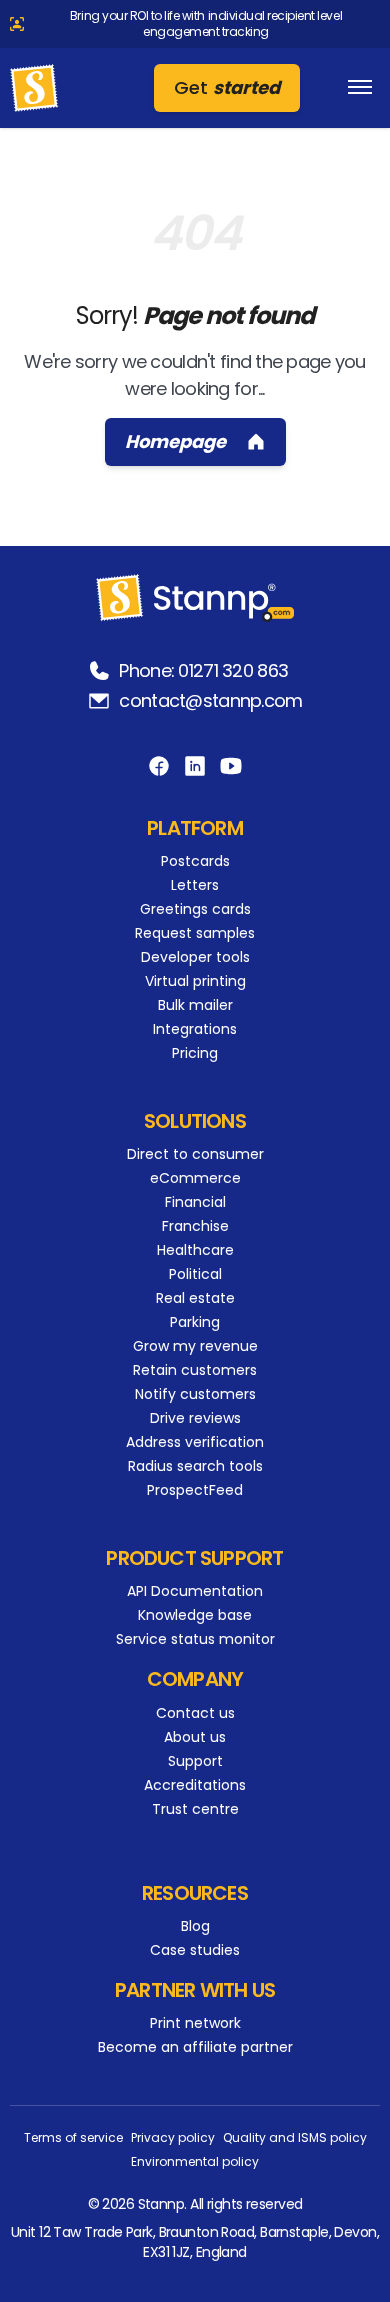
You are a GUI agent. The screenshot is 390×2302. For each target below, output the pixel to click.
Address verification (195, 1442)
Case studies (195, 1950)
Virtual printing (195, 981)
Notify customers (195, 1394)
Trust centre (195, 1809)
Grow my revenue (195, 1346)
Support (195, 1761)
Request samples (195, 933)
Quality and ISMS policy (295, 2138)
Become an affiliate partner (195, 2047)
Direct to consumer (195, 1154)
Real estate (195, 1298)
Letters (195, 885)
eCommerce (195, 1178)
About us (195, 1737)
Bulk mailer (195, 1005)
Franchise (195, 1226)
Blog (195, 1926)
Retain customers (195, 1370)
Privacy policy (173, 2138)
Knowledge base (195, 1615)
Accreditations (195, 1785)
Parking (195, 1322)
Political (195, 1274)
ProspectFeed (195, 1490)
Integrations (195, 1029)
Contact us (195, 1713)
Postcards (195, 861)
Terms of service (73, 2138)
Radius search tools (195, 1466)
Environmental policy (195, 2162)
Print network (195, 2023)
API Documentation (195, 1591)
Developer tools (195, 957)
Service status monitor (195, 1639)
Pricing (195, 1053)
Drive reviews (195, 1418)
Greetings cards (195, 909)
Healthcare (195, 1250)
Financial (195, 1202)
